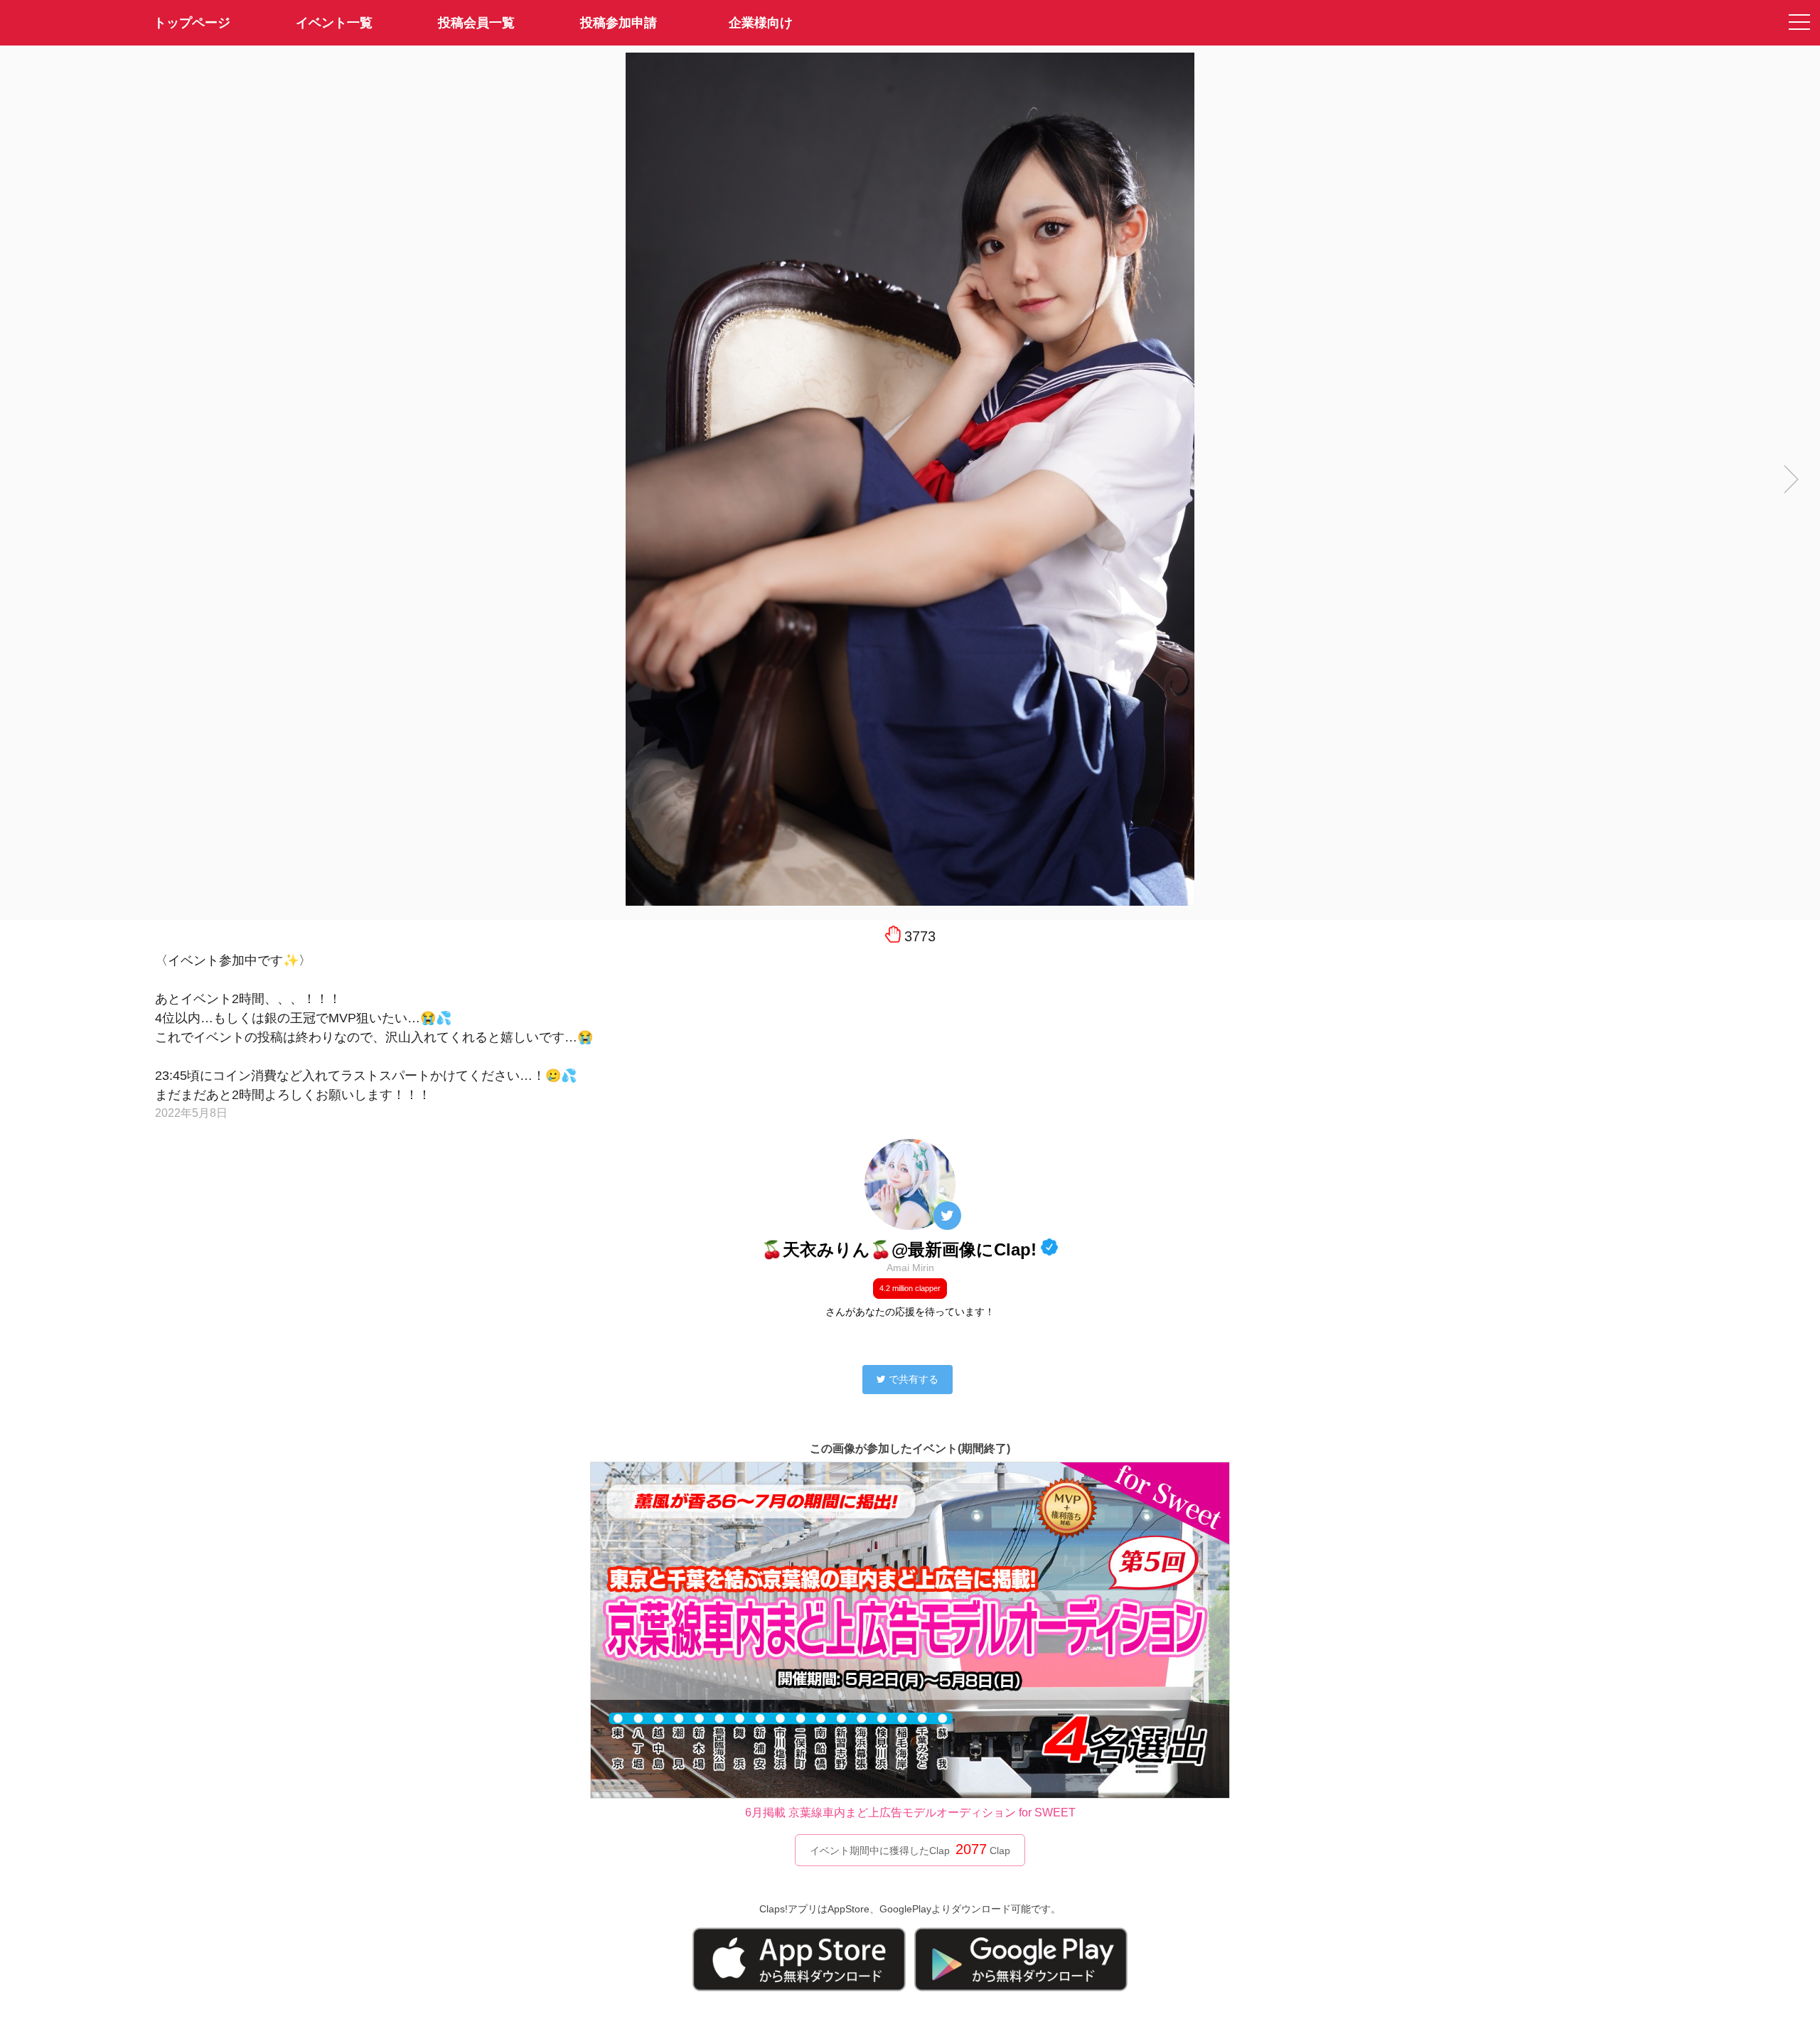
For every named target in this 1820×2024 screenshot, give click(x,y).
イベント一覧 (334, 23)
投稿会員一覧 (476, 23)
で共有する (914, 1379)
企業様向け (761, 23)
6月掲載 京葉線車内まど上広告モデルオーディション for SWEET (910, 1813)
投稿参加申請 (619, 23)
